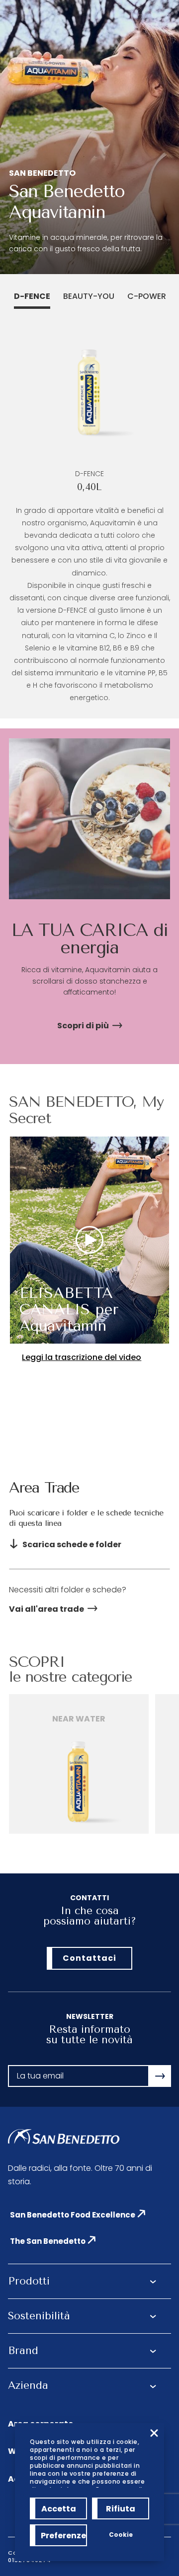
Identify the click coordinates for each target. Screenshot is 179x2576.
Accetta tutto (59, 2511)
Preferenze (63, 2536)
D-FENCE (32, 296)
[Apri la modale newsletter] (160, 2076)
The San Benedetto (48, 2241)
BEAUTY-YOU (89, 296)
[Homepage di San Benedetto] (64, 2137)
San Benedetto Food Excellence (73, 2215)
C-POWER (147, 296)
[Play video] (89, 1240)
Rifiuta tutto (121, 2511)
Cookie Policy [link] (121, 2538)
